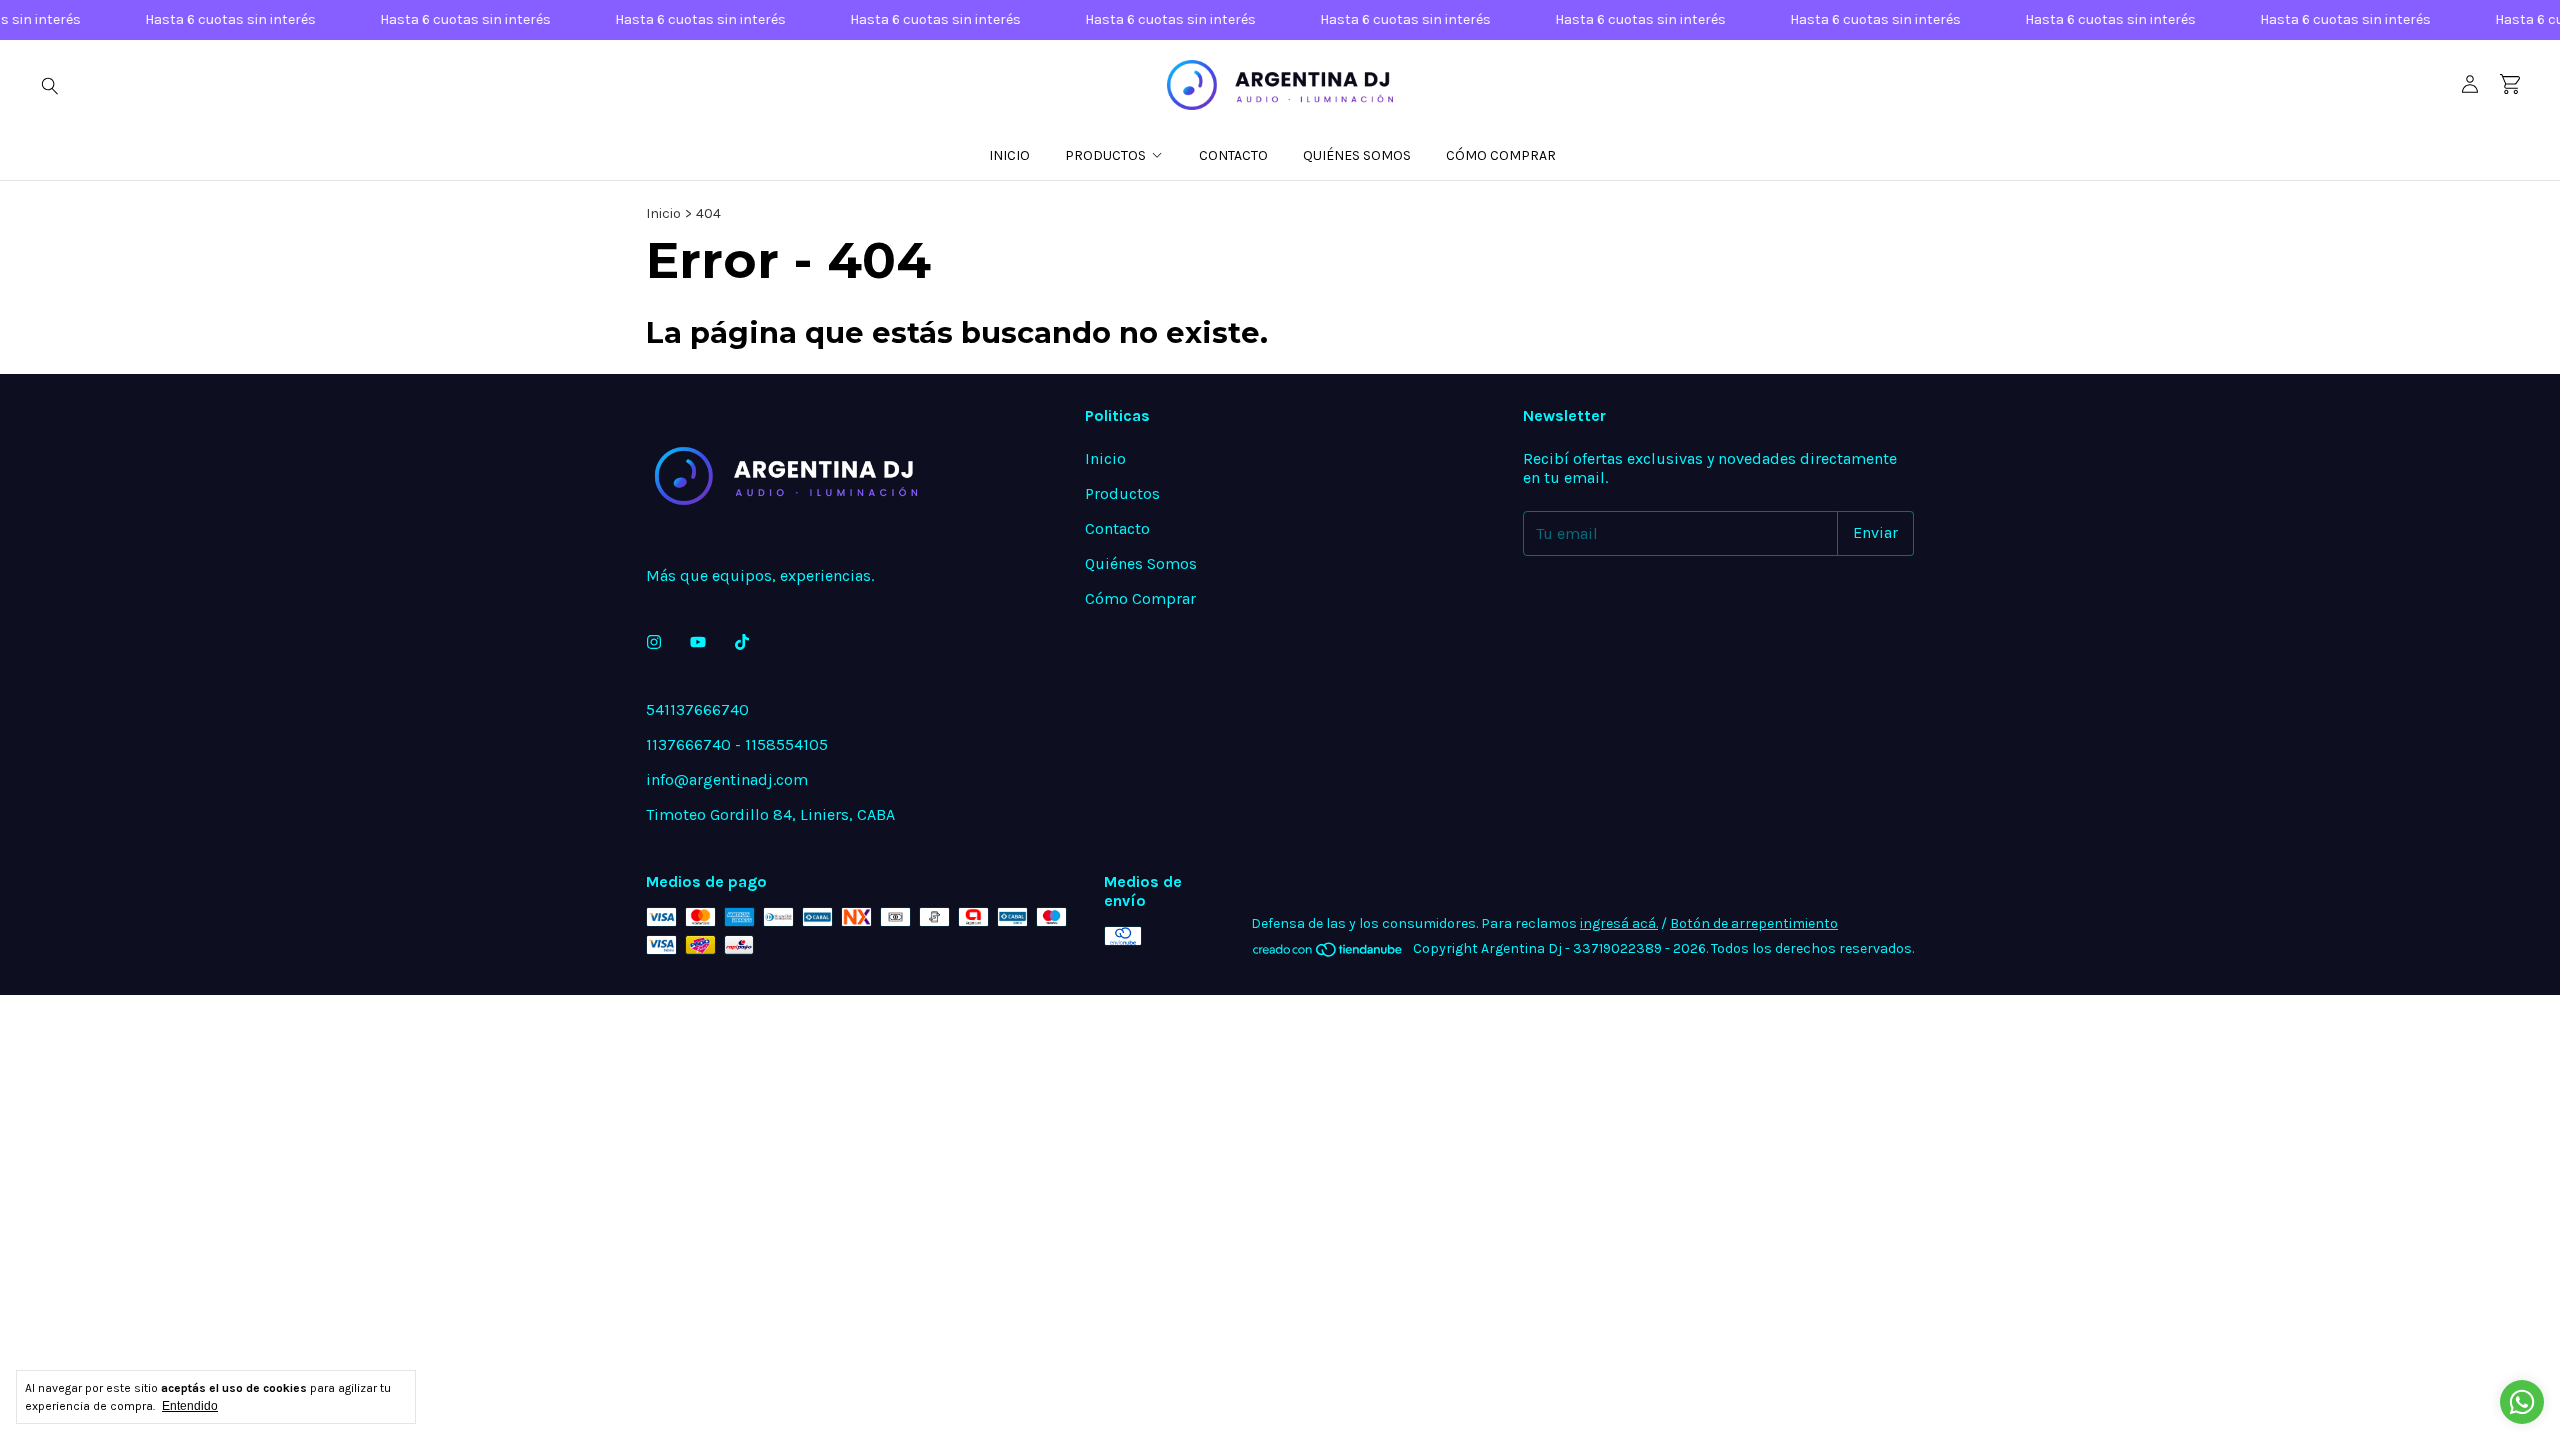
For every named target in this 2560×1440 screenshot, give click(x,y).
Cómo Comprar (1501, 155)
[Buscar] (50, 85)
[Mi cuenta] (2470, 85)
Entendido (190, 1406)
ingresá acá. (1619, 923)
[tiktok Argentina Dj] (742, 642)
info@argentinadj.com (727, 779)
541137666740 (697, 709)
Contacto (1233, 155)
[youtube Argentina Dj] (698, 642)
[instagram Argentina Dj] (654, 642)
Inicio (1009, 155)
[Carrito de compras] (2510, 84)
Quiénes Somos (1357, 155)
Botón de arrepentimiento (1754, 923)
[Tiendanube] (1328, 954)
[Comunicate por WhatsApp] (2522, 1402)
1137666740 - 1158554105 (737, 744)
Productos (1105, 155)
